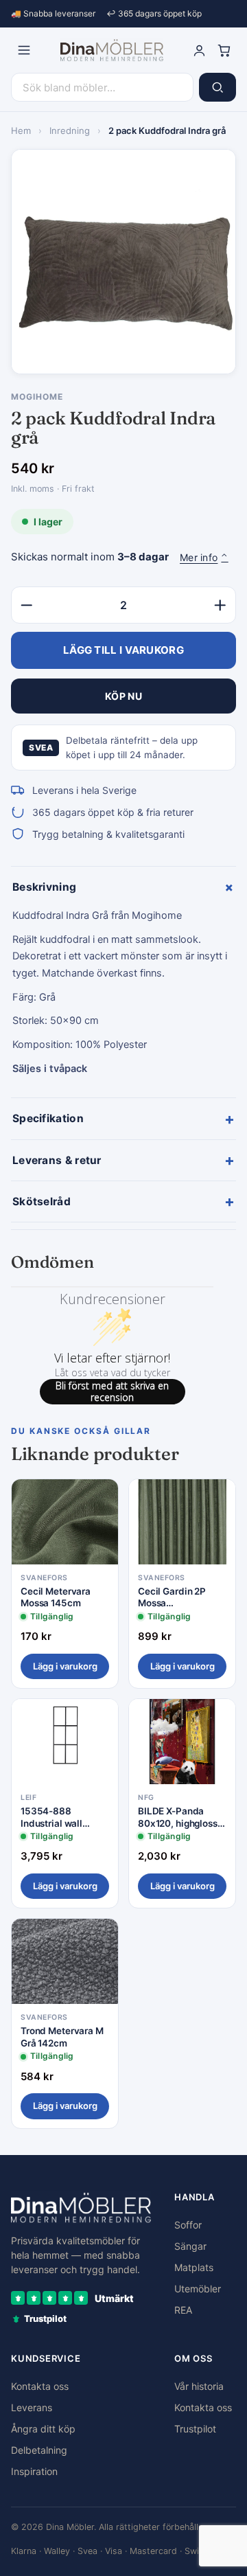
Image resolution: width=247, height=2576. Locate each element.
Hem (21, 130)
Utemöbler (198, 2289)
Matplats (194, 2267)
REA (183, 2310)
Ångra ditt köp (43, 2429)
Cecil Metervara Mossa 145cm (56, 1597)
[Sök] (217, 87)
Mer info (204, 557)
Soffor (188, 2225)
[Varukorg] (224, 50)
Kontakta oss (40, 2386)
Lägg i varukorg (65, 1666)
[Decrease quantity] (27, 605)
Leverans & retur (123, 1160)
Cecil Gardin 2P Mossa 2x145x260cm (172, 1598)
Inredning (70, 130)
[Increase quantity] (220, 605)
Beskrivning (124, 887)
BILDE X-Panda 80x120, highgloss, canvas (179, 1817)
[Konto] (199, 50)
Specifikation (123, 1119)
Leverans (32, 2407)
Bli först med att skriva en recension (112, 1392)
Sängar (190, 2246)
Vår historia (199, 2386)
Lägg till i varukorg (123, 650)
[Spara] (98, 1501)
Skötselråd (123, 1201)
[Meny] (24, 50)
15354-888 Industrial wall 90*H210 (51, 1817)
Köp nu (123, 696)
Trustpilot (195, 2429)
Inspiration (34, 2471)
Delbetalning (39, 2450)
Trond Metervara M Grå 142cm (62, 2037)
